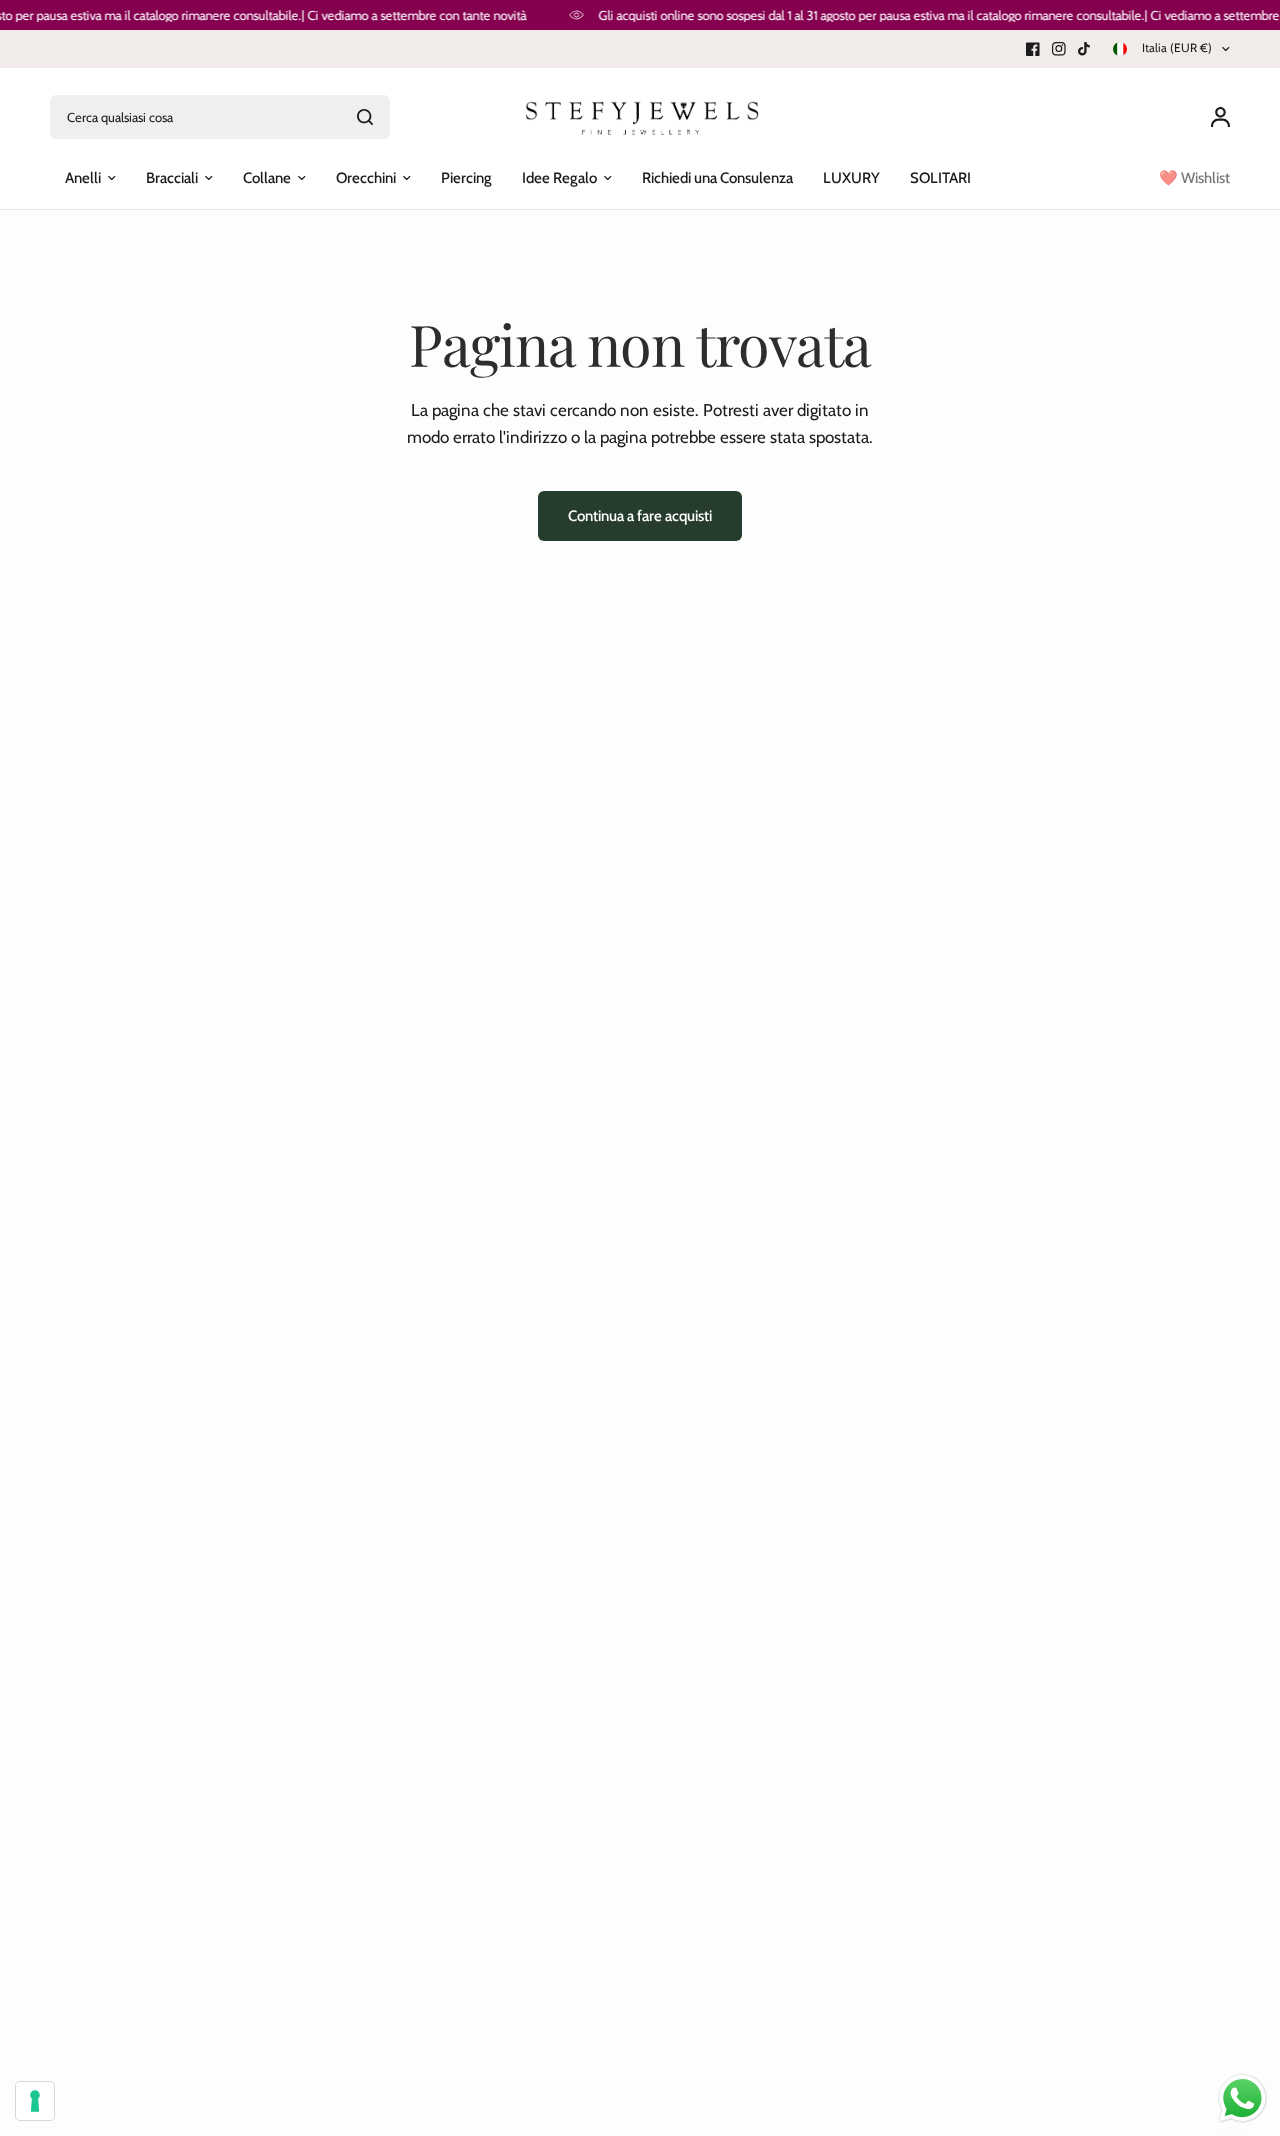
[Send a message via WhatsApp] (1242, 2098)
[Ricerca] (365, 117)
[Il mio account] (1215, 117)
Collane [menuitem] (267, 178)
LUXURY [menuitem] (851, 178)
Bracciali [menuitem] (172, 178)
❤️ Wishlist (1194, 178)
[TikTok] (1085, 49)
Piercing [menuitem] (466, 178)
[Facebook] (1033, 49)
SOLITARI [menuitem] (940, 178)
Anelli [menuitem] (83, 178)
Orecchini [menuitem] (366, 178)
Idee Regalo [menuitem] (559, 178)
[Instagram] (1059, 49)
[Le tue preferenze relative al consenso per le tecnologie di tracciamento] (35, 2101)
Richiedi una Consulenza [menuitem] (717, 178)
